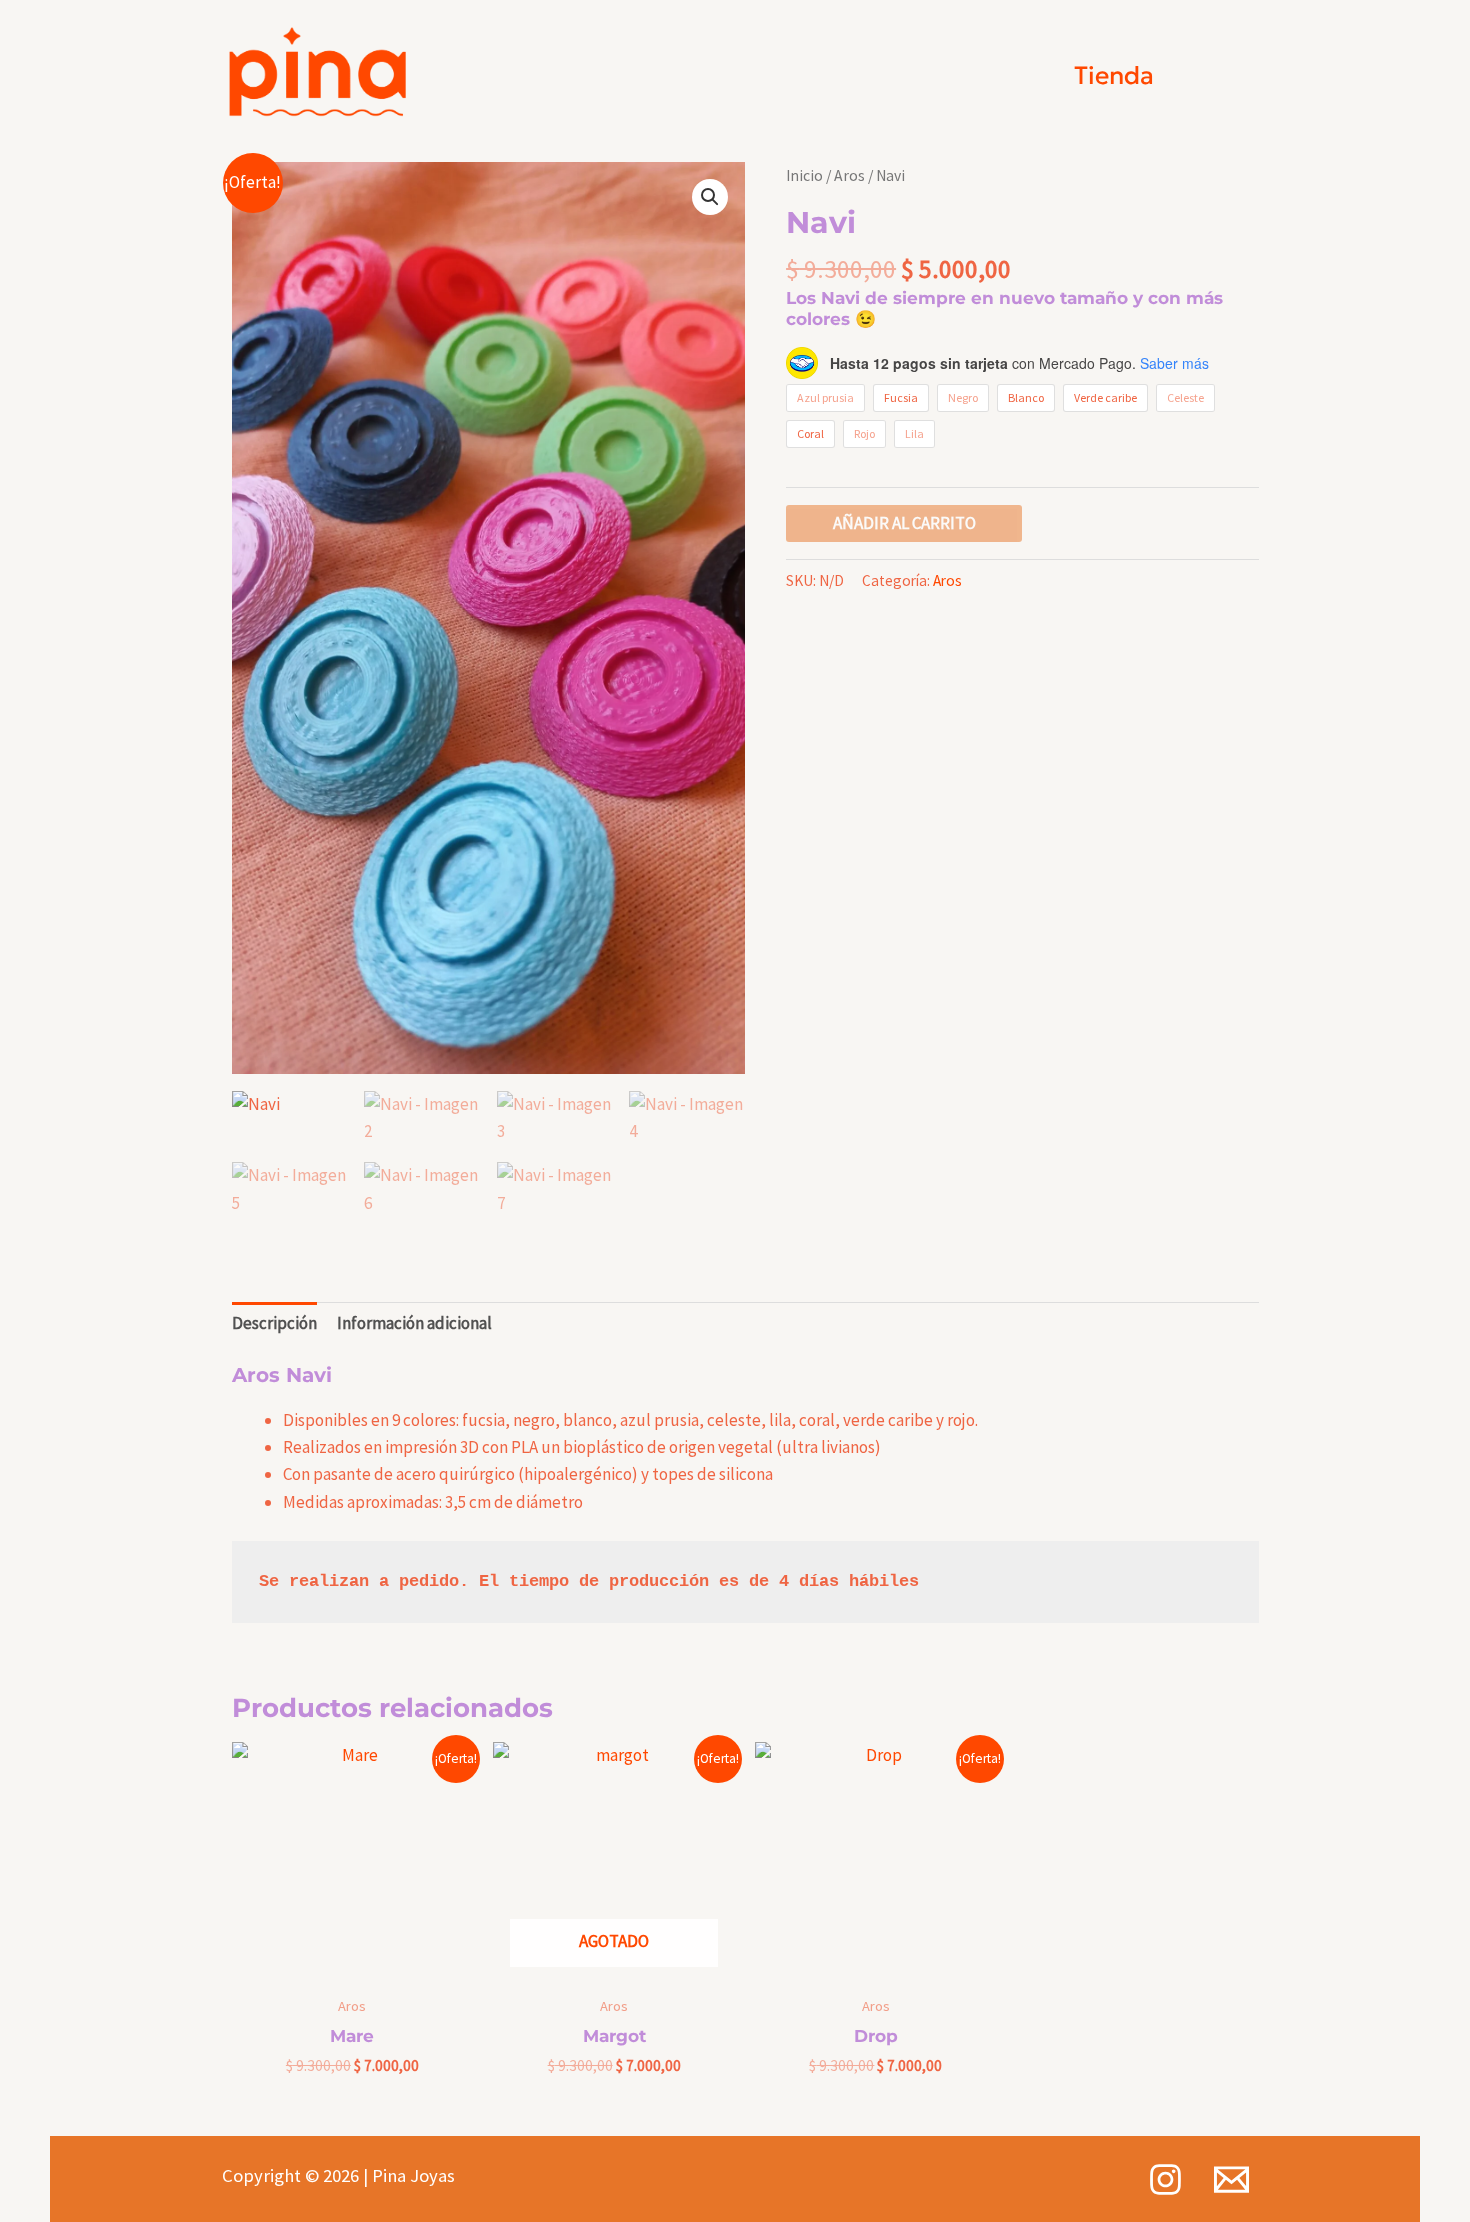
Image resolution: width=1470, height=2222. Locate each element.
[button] (710, 197)
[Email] (1231, 2179)
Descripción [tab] (274, 1323)
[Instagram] (1165, 2179)
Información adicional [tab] (414, 1323)
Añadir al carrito (904, 523)
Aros (849, 175)
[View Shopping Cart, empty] (1221, 76)
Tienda (1114, 75)
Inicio (804, 175)
